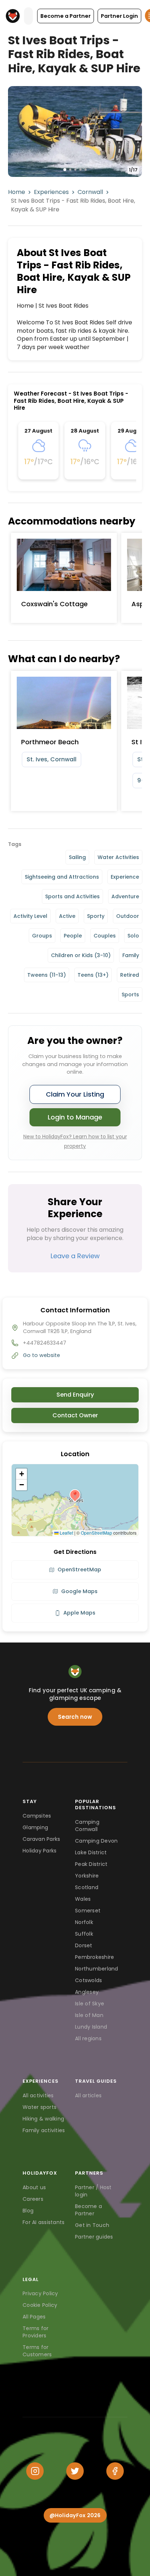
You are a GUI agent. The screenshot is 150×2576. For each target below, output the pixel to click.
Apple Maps (79, 1613)
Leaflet (66, 1533)
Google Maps (79, 1591)
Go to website (42, 1355)
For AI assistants (44, 2222)
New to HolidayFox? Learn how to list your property (75, 1141)
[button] (66, 16)
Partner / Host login (93, 2191)
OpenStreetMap (96, 1533)
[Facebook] (115, 2471)
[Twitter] (75, 2471)
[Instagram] (35, 2471)
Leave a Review (75, 1256)
